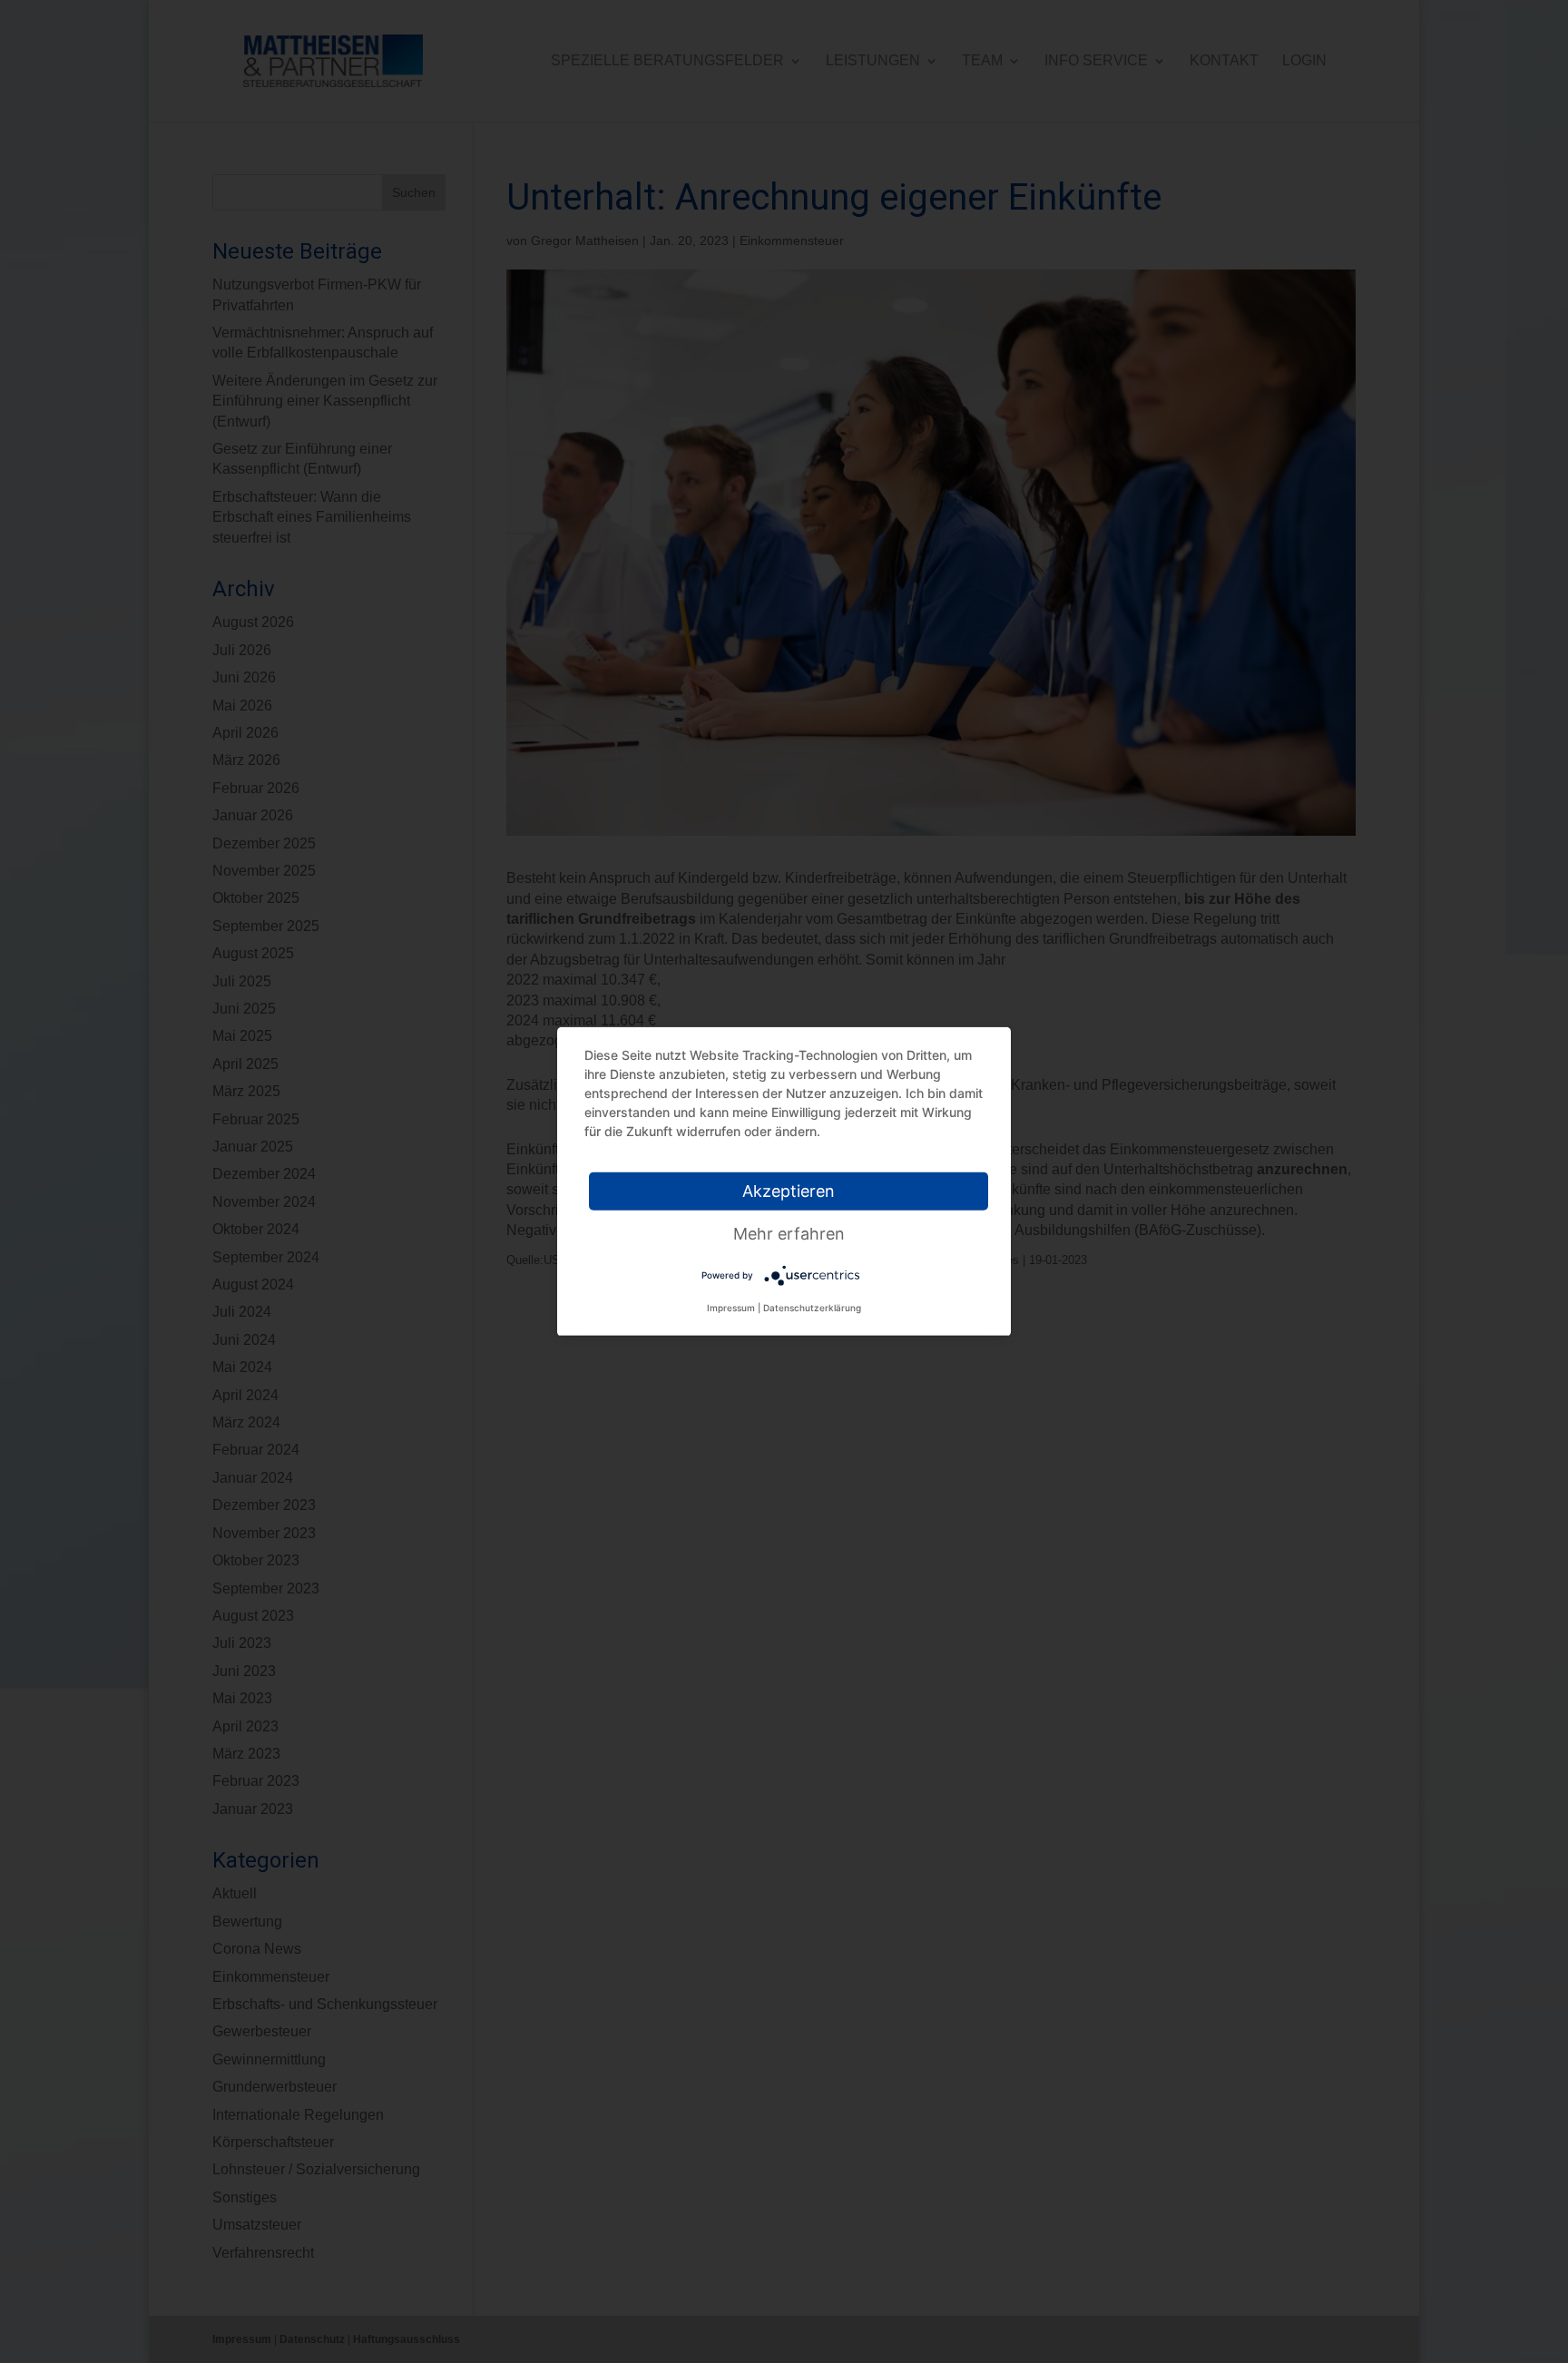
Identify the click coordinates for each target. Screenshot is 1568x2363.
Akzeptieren (789, 1191)
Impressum (731, 1308)
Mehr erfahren (789, 1234)
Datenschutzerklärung (812, 1308)
